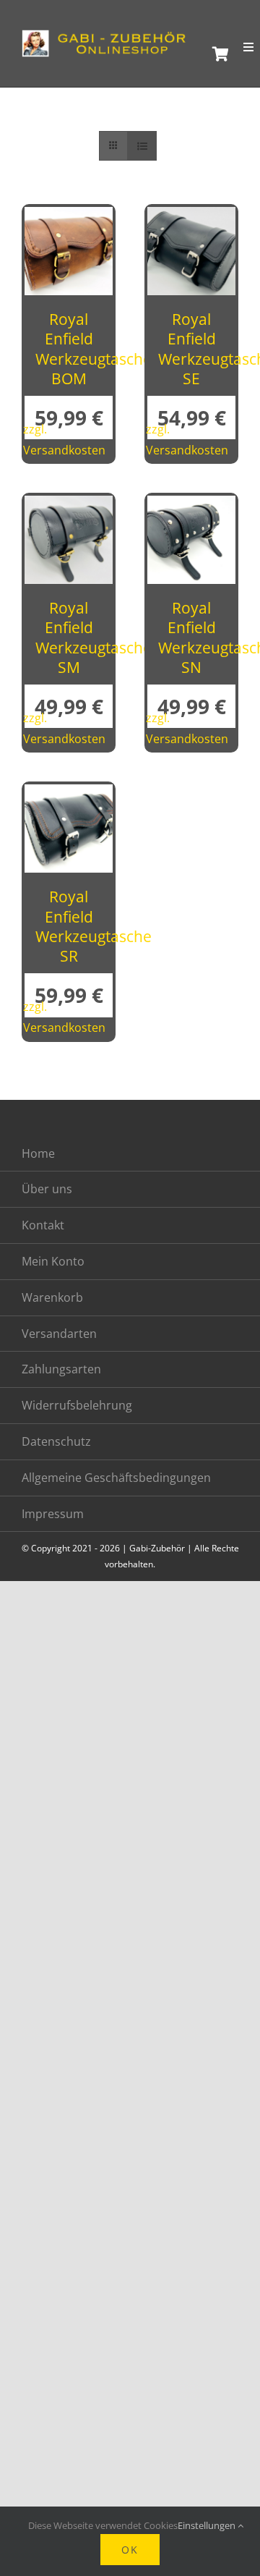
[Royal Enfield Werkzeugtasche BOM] (69, 219)
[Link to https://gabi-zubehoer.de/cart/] (216, 54)
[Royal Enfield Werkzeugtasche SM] (69, 507)
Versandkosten (64, 450)
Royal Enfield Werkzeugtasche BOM (94, 349)
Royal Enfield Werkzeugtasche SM (94, 637)
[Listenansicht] (142, 146)
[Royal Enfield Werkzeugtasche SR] (69, 796)
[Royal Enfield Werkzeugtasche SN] (191, 507)
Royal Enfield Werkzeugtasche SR (94, 926)
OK (130, 2550)
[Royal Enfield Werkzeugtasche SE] (191, 219)
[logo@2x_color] (108, 36)
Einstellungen (208, 2525)
